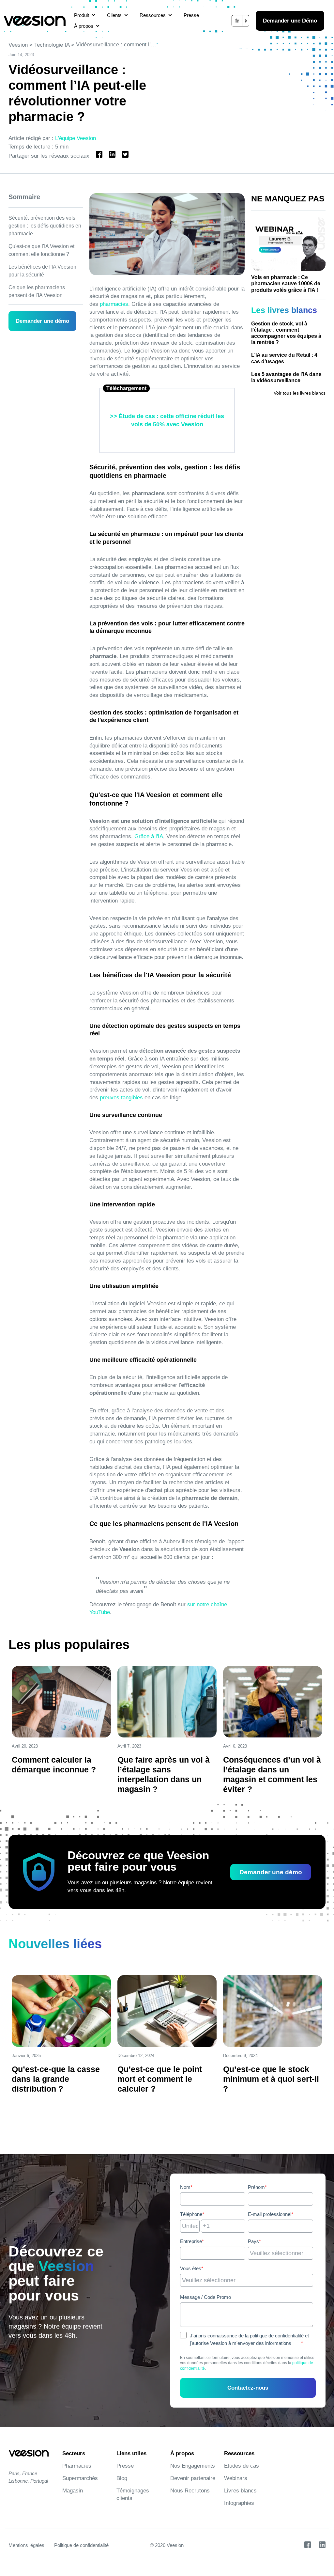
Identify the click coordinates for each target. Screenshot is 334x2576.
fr (237, 21)
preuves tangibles (121, 1098)
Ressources (153, 15)
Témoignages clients (133, 2494)
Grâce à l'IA (148, 836)
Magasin (73, 2491)
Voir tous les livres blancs (300, 393)
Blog (122, 2478)
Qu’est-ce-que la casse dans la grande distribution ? (56, 2079)
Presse (191, 15)
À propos (84, 26)
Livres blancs (240, 2491)
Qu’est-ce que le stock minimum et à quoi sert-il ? (271, 2079)
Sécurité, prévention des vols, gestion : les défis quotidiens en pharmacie (45, 226)
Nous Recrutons (190, 2491)
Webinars (236, 2478)
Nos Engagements (193, 2466)
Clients (114, 15)
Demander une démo (42, 321)
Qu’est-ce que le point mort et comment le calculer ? (160, 2079)
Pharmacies (77, 2466)
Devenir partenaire (193, 2478)
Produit (82, 15)
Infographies (239, 2503)
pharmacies (113, 304)
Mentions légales (26, 2545)
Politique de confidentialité (81, 2545)
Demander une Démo (290, 21)
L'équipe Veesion (76, 138)
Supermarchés (80, 2478)
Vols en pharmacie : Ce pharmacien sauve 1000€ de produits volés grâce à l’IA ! (286, 283)
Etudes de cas (242, 2466)
